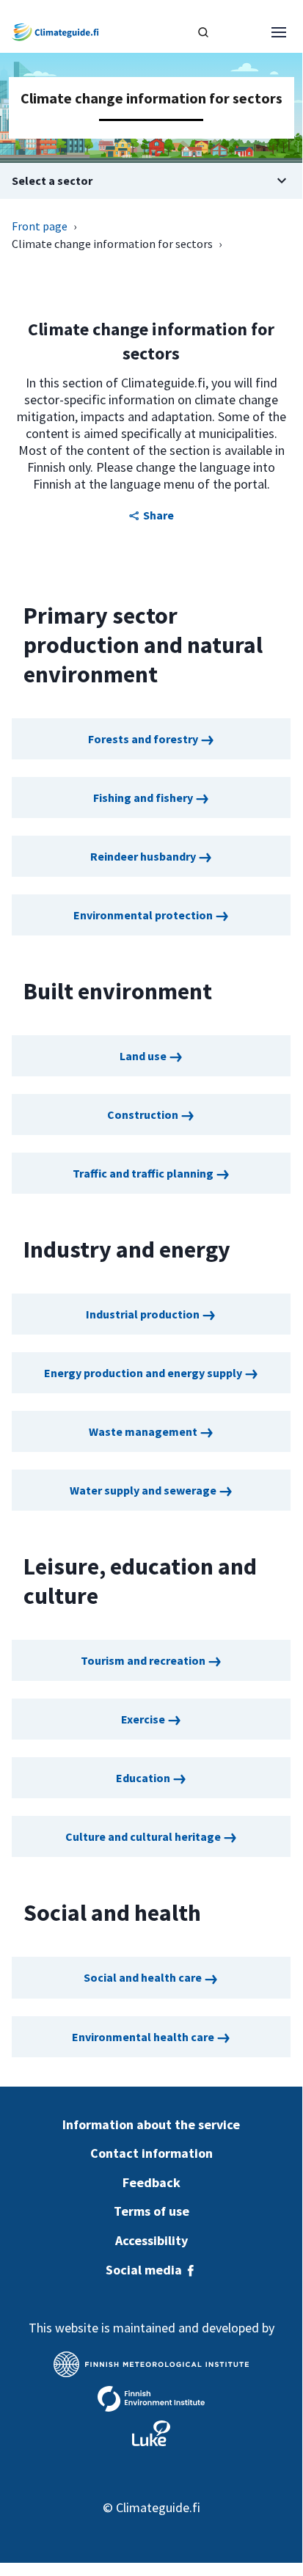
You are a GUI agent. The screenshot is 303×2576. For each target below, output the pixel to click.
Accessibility (151, 2240)
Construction (144, 1114)
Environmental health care (144, 2037)
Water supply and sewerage (144, 1490)
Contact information (151, 2153)
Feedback (151, 2182)
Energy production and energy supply (144, 1373)
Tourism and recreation (144, 1660)
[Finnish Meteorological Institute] (151, 2364)
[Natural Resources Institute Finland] (151, 2433)
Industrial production (144, 1314)
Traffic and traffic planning (144, 1173)
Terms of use (151, 2211)
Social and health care (144, 1977)
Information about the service (151, 2124)
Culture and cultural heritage (144, 1836)
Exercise (144, 1719)
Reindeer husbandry (144, 856)
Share (158, 515)
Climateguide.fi (158, 2507)
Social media (145, 2270)
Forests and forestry (144, 739)
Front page (40, 226)
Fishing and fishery (144, 798)
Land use (144, 1056)
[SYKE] (151, 2399)
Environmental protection (144, 915)
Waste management (144, 1431)
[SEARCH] (203, 32)
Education (144, 1778)
